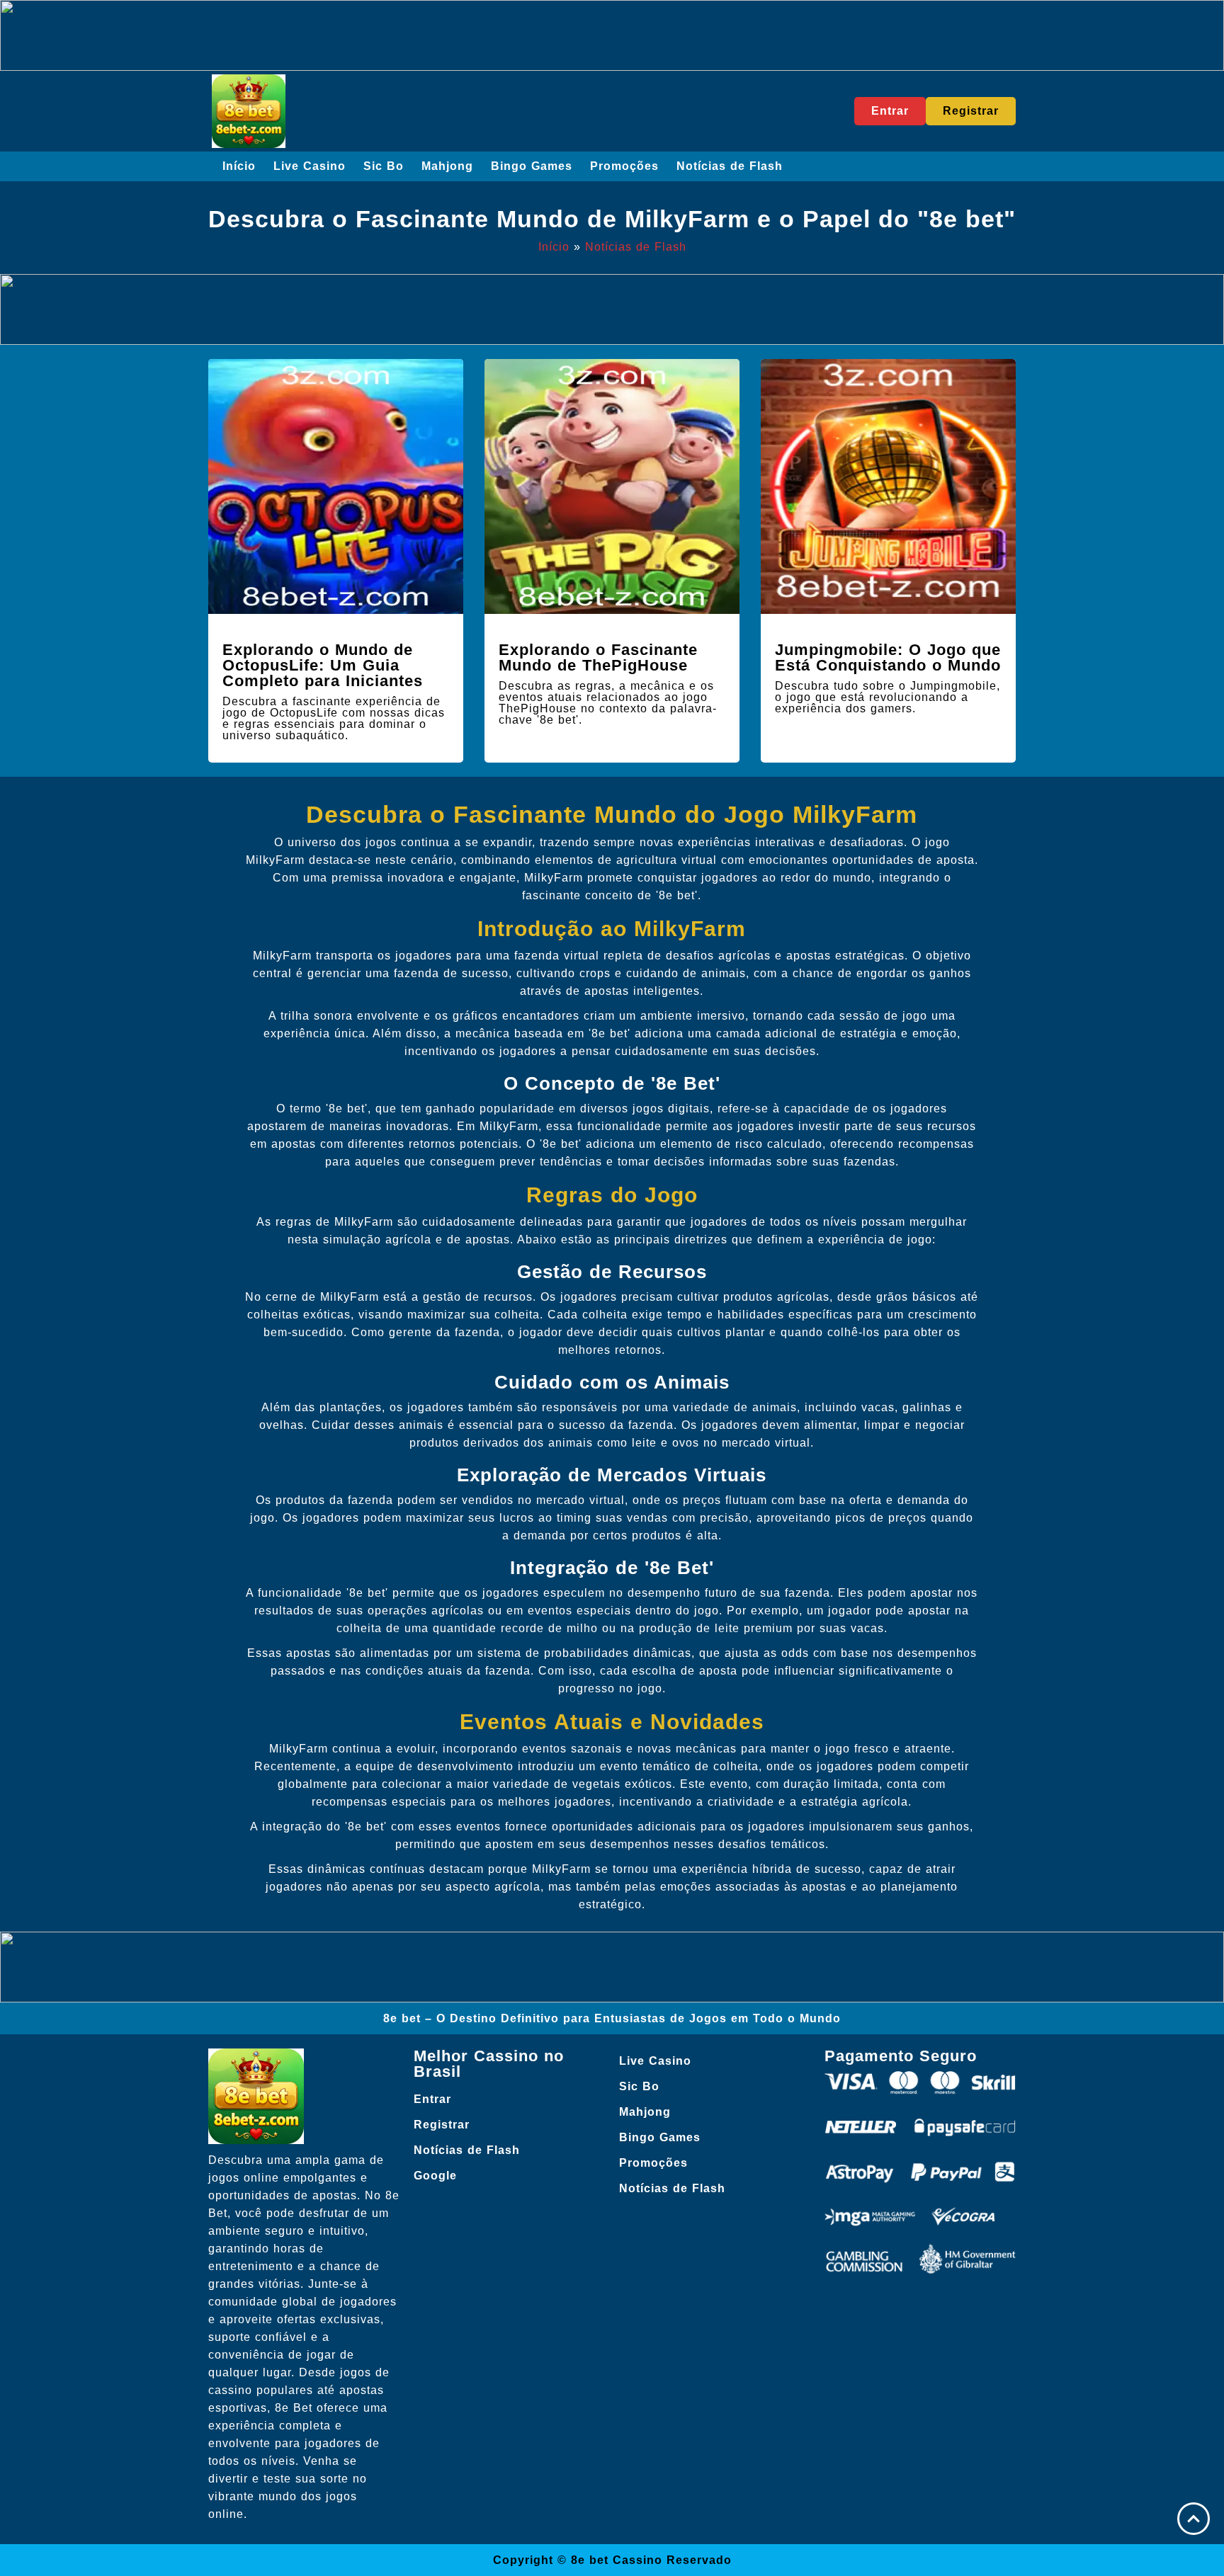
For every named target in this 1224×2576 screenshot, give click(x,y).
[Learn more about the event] (612, 35)
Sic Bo (384, 166)
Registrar (442, 2125)
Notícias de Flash (730, 166)
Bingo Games (532, 166)
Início (239, 166)
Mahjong (447, 166)
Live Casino (310, 166)
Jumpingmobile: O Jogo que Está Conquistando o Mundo (888, 657)
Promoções (624, 166)
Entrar (432, 2099)
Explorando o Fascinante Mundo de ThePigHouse (598, 657)
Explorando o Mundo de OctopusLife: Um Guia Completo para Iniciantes (323, 665)
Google (435, 2176)
